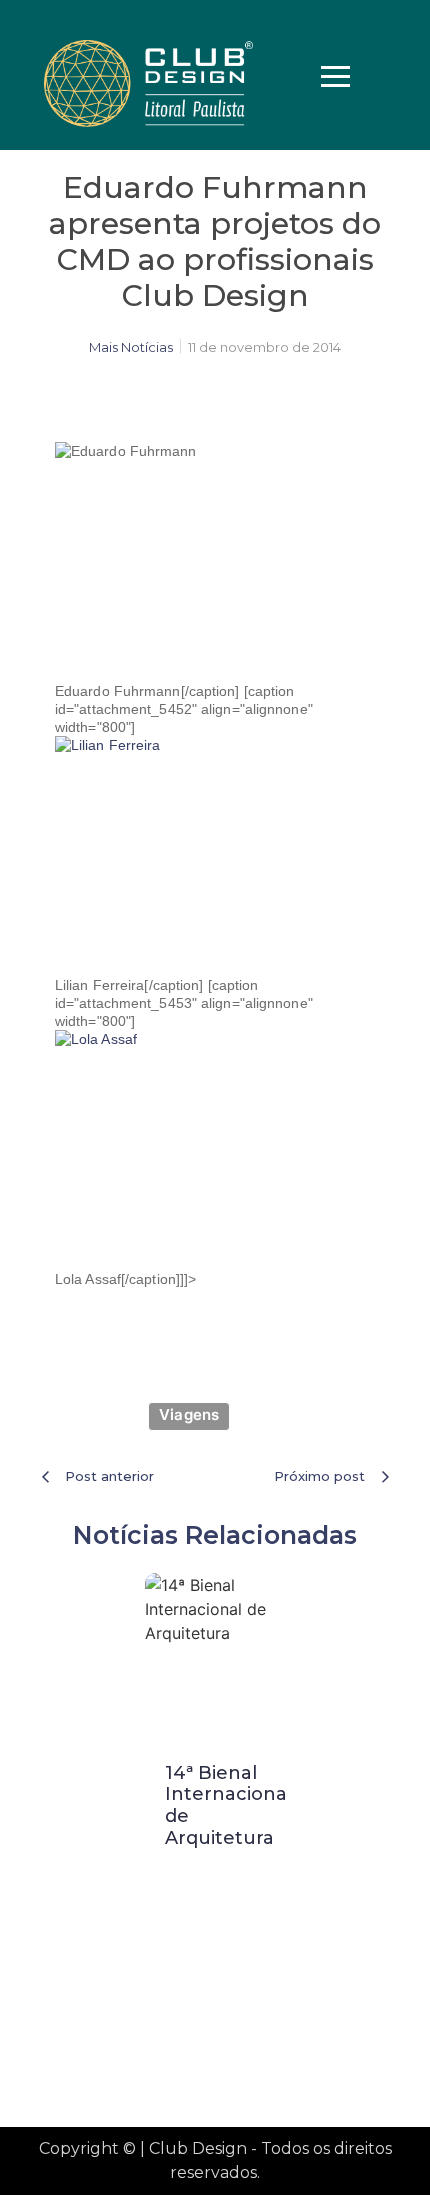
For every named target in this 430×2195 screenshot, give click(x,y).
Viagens (189, 1414)
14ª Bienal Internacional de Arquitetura (228, 1805)
